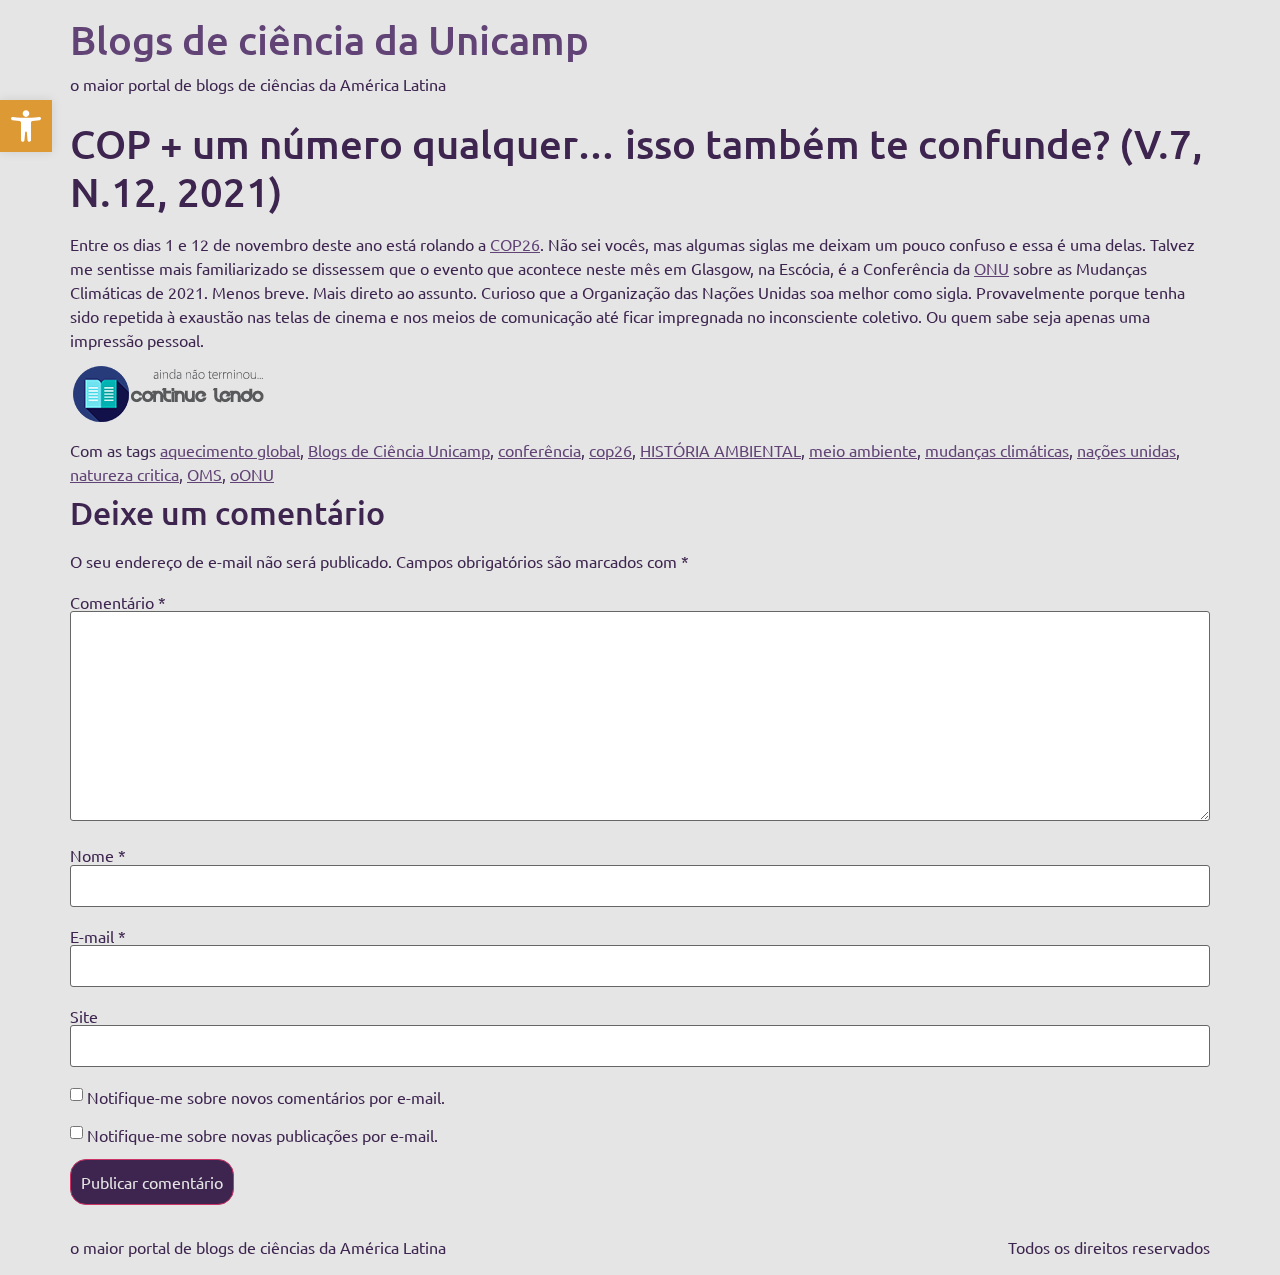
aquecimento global (230, 450)
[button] (26, 126)
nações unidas (1126, 450)
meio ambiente (863, 450)
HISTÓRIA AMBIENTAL (720, 450)
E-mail (98, 936)
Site (84, 1016)
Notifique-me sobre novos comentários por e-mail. (266, 1097)
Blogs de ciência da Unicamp (329, 39)
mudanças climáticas (997, 450)
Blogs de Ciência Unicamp (399, 450)
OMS (204, 474)
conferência (539, 450)
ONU (991, 268)
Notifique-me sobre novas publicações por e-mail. (262, 1135)
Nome (98, 855)
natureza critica (124, 474)
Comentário (118, 602)
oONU (252, 474)
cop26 (610, 450)
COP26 (515, 244)
